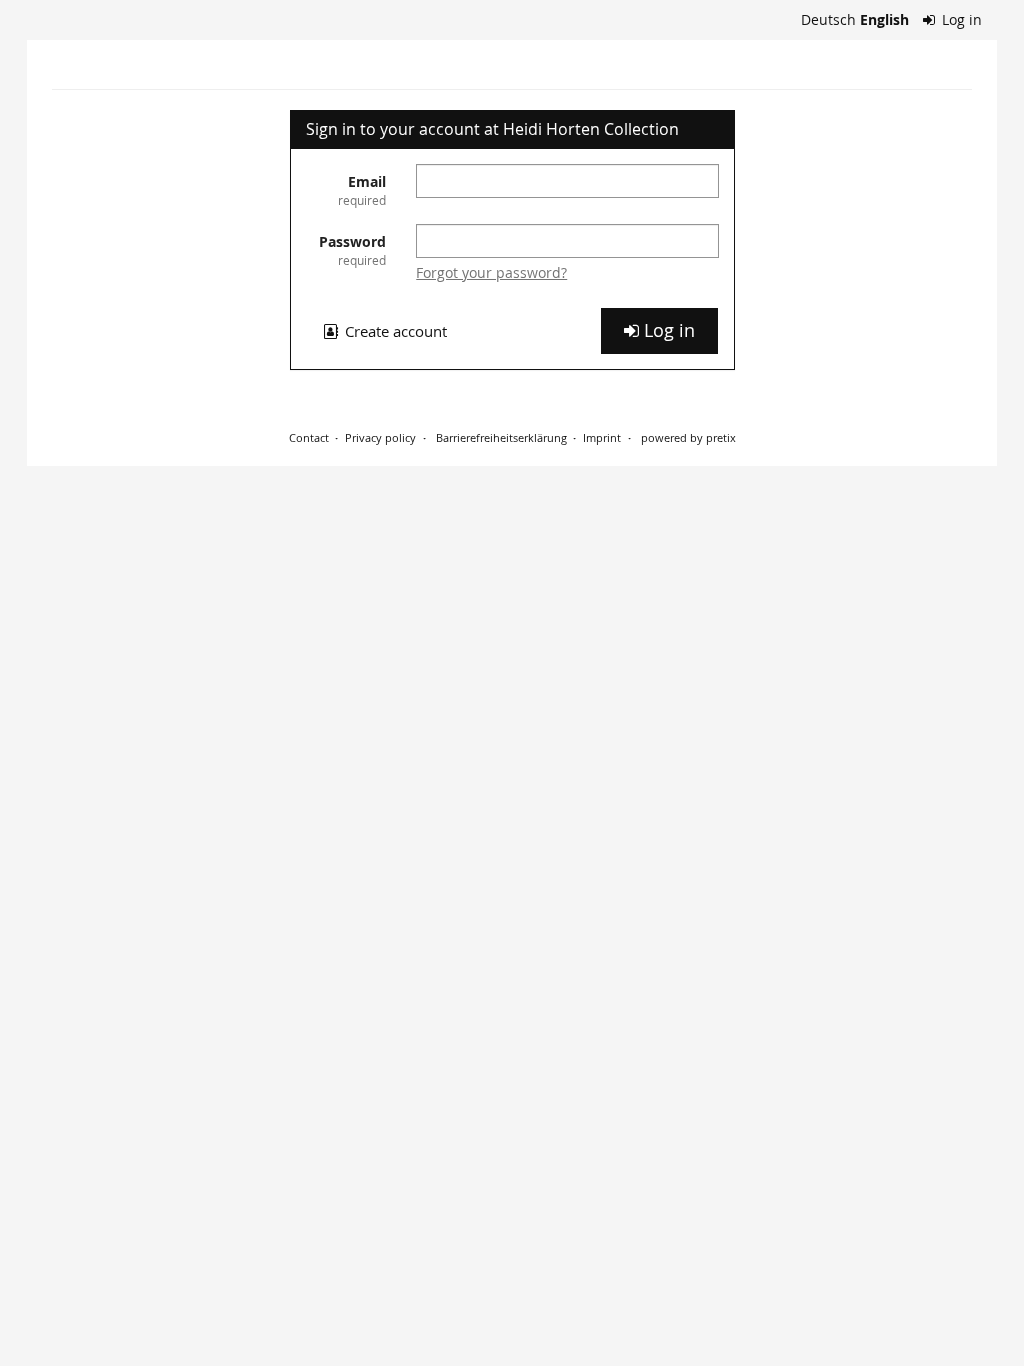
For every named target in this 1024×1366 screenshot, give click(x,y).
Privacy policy (380, 437)
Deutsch (828, 19)
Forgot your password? (491, 272)
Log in (960, 19)
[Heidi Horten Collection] (53, 70)
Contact (309, 437)
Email (362, 190)
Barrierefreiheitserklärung (500, 437)
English (884, 19)
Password (352, 250)
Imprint (602, 437)
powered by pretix (688, 437)
